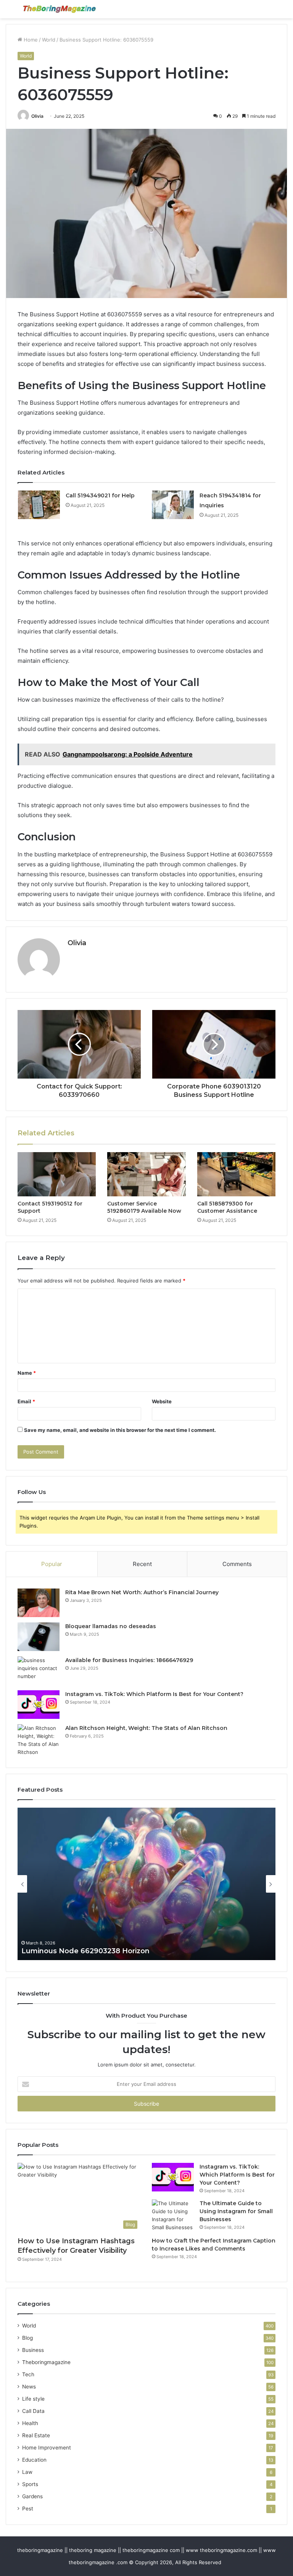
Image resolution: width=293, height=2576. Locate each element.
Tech (28, 2374)
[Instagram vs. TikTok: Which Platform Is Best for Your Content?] (39, 1705)
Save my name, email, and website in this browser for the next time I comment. (120, 1430)
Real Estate (36, 2435)
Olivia (37, 116)
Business (33, 2350)
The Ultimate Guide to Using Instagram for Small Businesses (236, 2211)
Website (162, 1401)
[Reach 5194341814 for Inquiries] (173, 505)
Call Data (33, 2411)
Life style (33, 2399)
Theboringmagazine (46, 2362)
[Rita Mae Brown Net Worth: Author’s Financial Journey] (39, 1603)
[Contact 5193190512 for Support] (57, 1174)
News (29, 2387)
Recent (142, 1564)
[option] (146, 1884)
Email (26, 1401)
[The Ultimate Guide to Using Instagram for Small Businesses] (173, 2215)
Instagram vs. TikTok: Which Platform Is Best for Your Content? (154, 1694)
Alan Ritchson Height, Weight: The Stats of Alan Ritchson (146, 1728)
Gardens (32, 2496)
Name (27, 1373)
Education (34, 2460)
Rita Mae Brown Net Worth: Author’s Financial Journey (142, 1592)
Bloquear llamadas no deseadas (111, 1626)
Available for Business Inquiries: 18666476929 (129, 1660)
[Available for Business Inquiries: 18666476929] (39, 1671)
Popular (52, 1564)
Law (27, 2472)
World (49, 40)
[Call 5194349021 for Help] (39, 505)
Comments (237, 1564)
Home (30, 40)
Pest (28, 2509)
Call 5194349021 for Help (100, 495)
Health (30, 2423)
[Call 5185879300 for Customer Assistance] (236, 1174)
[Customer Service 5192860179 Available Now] (146, 1174)
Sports (30, 2484)
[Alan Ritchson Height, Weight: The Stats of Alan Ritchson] (39, 1740)
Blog (27, 2338)
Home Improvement (47, 2448)
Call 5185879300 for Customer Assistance (227, 1207)
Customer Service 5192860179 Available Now (144, 1207)
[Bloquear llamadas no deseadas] (39, 1637)
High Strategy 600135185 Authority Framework (104, 1951)
